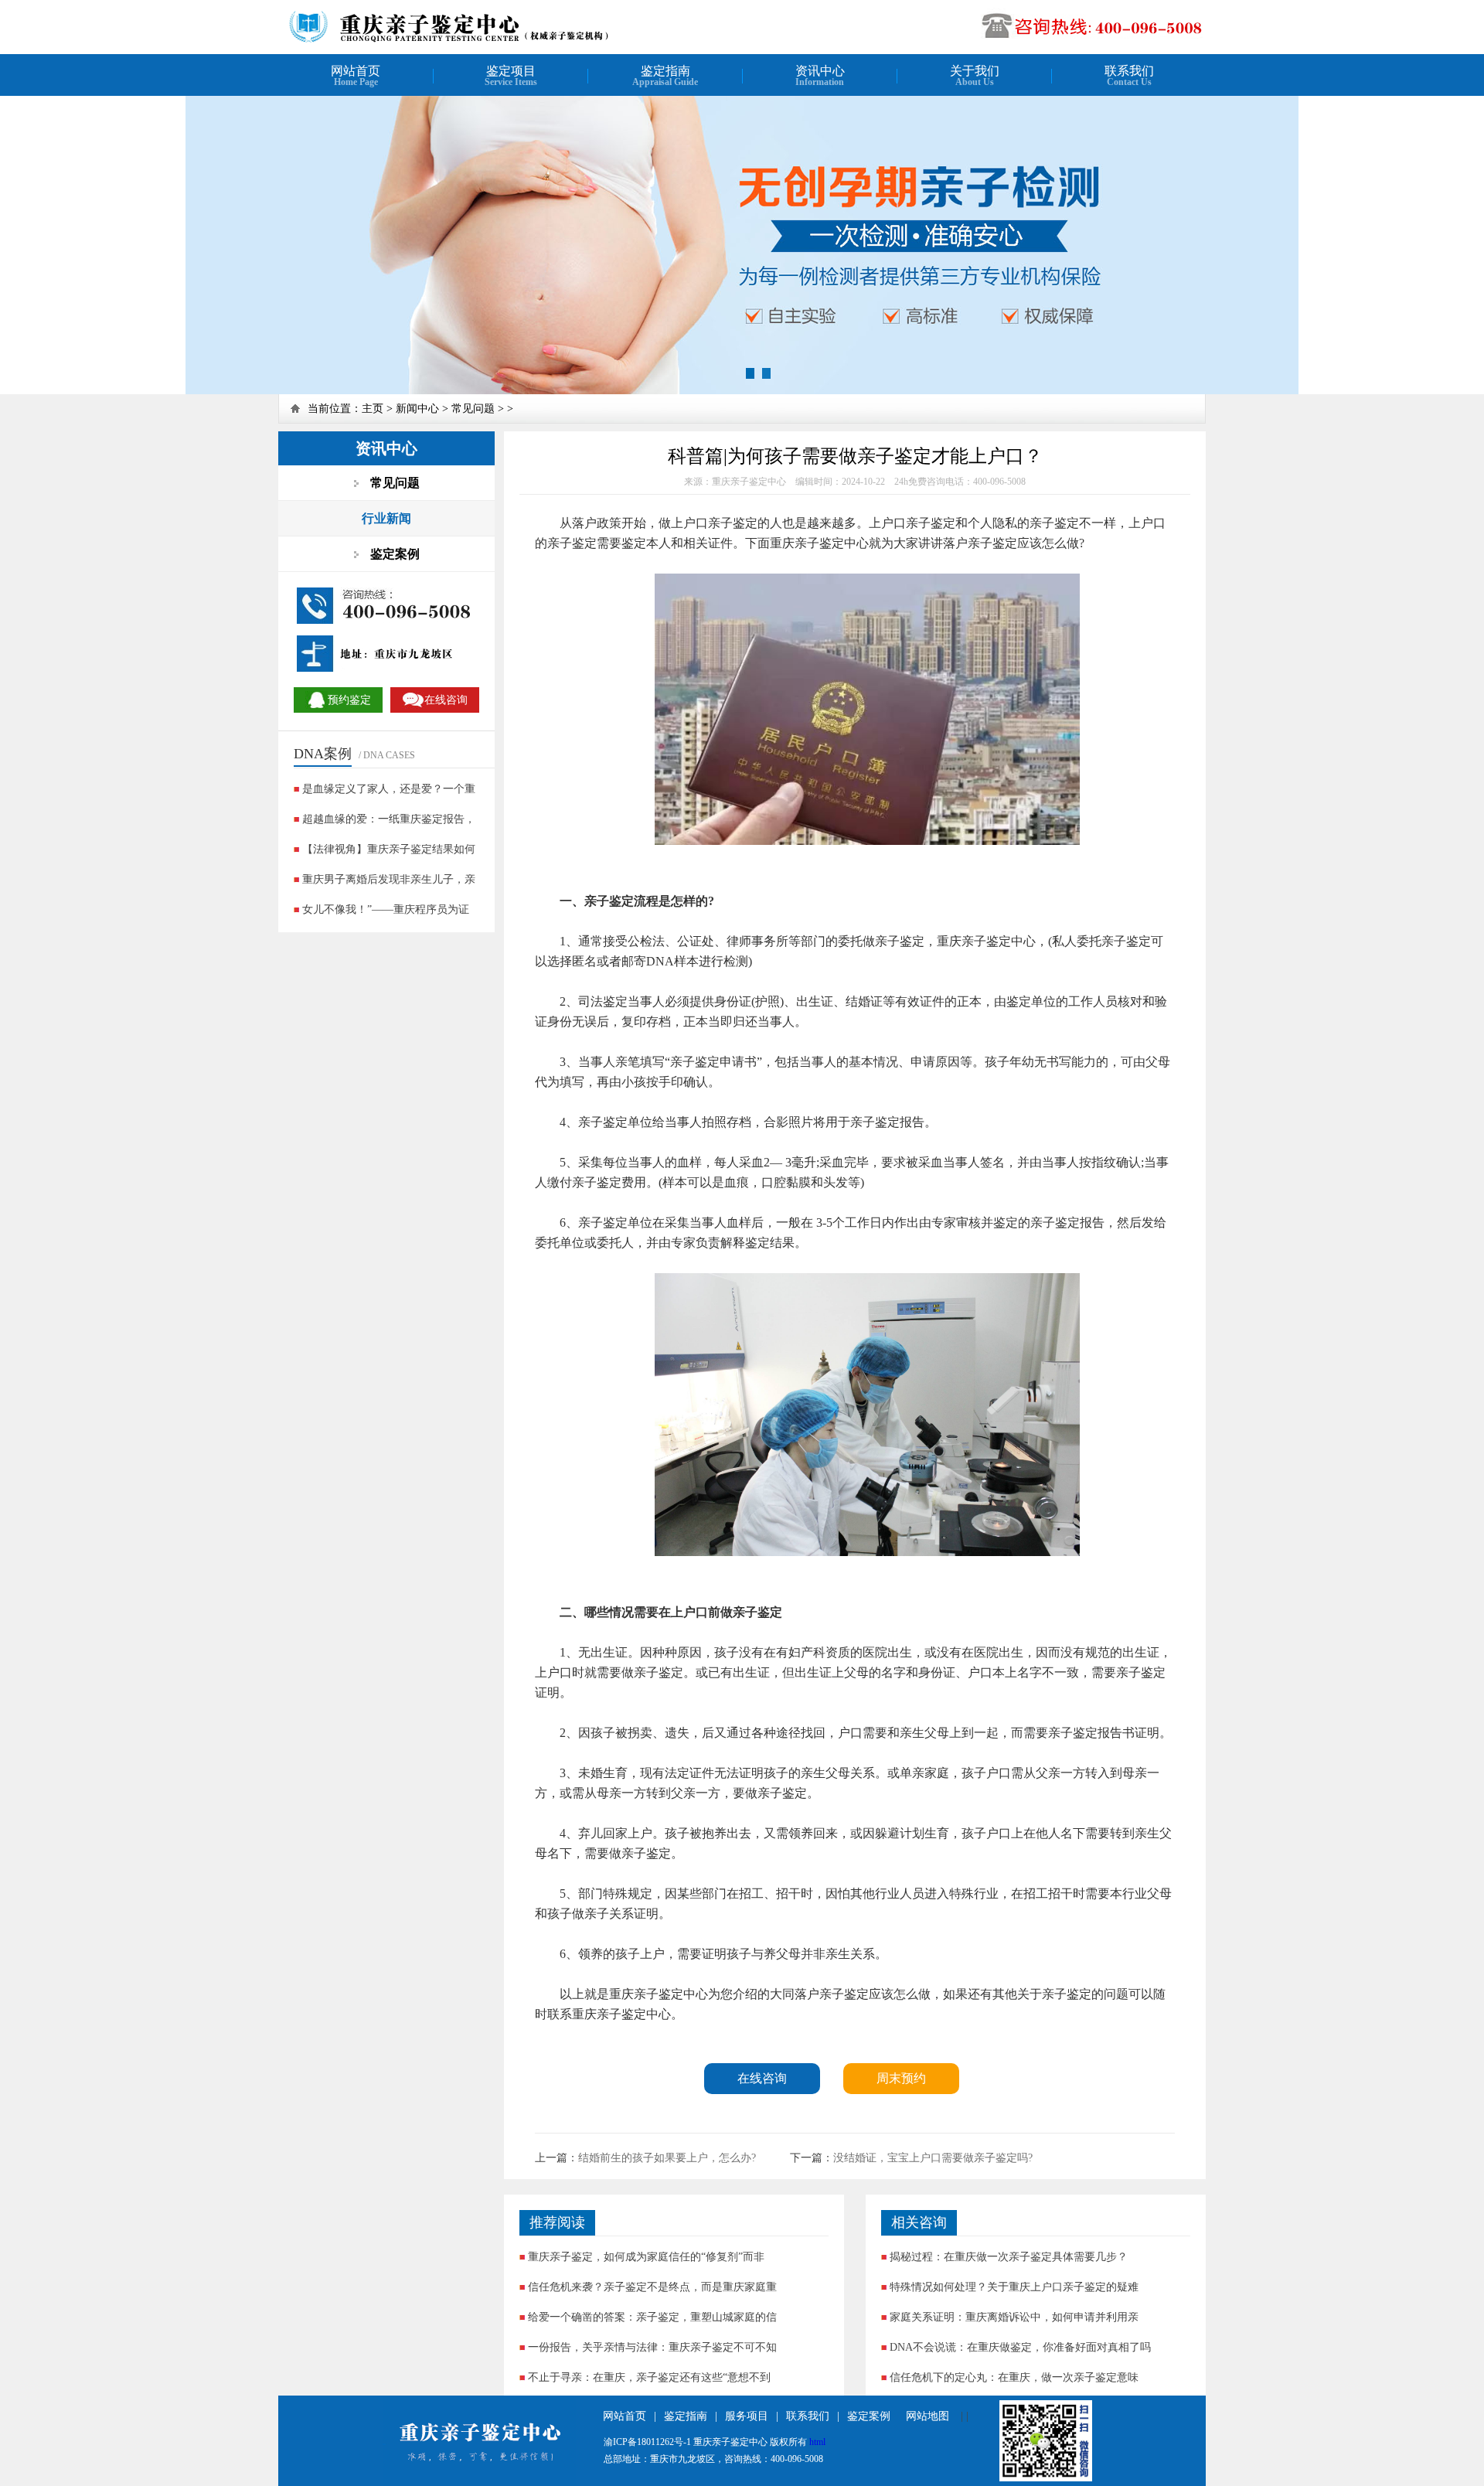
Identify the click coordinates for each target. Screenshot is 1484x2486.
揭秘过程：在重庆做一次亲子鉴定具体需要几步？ (1009, 2257)
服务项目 (747, 2416)
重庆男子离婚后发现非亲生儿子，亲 (389, 879)
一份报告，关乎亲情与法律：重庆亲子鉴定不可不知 (652, 2347)
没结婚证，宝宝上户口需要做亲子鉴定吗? (933, 2158)
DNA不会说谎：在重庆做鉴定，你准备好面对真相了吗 (1020, 2347)
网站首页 (625, 2416)
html (817, 2442)
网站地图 (927, 2416)
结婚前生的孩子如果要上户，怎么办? (667, 2158)
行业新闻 (386, 518)
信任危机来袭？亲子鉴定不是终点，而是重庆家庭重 (652, 2287)
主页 (373, 409)
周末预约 (901, 2078)
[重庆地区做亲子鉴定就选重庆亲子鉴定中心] (484, 41)
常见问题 (473, 409)
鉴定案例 (869, 2416)
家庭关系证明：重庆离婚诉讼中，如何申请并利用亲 (1014, 2317)
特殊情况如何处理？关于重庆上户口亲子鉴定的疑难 (1014, 2287)
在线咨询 (762, 2078)
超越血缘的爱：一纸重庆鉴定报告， (389, 819)
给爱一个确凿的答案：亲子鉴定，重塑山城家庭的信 (652, 2317)
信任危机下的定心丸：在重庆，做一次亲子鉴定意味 (1014, 2377)
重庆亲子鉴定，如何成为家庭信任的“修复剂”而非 (646, 2257)
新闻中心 (417, 409)
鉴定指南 (686, 2416)
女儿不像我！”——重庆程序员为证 (386, 909)
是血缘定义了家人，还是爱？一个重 (389, 789)
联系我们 (808, 2416)
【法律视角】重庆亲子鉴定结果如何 (389, 849)
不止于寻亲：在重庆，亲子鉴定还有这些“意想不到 (649, 2377)
